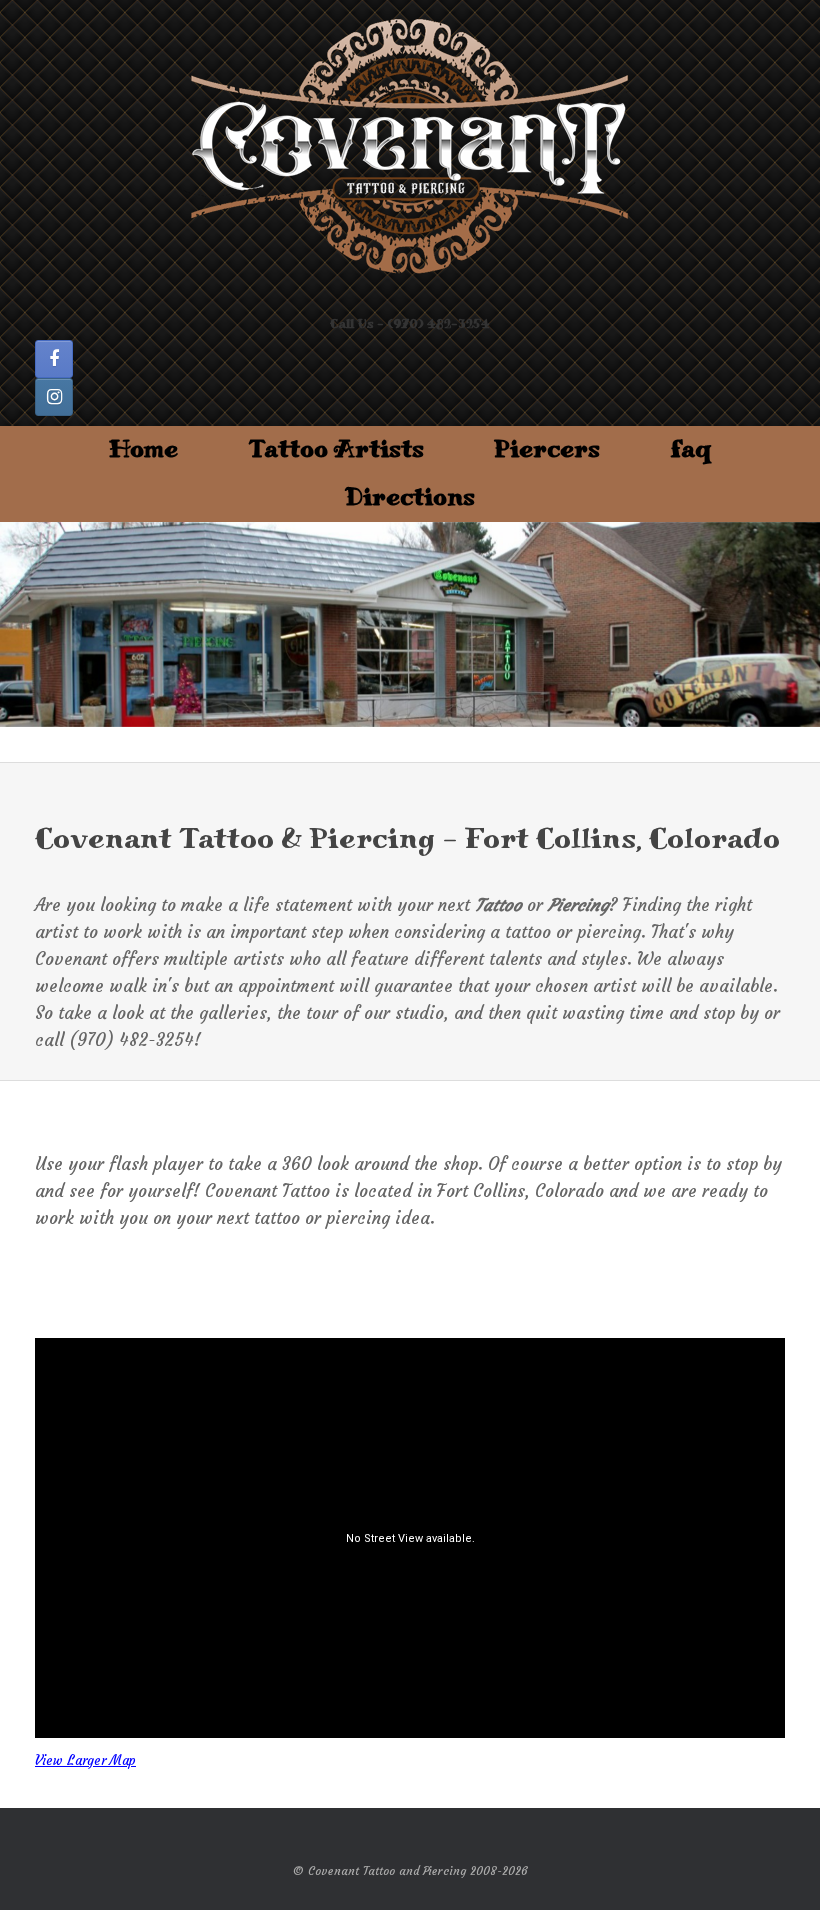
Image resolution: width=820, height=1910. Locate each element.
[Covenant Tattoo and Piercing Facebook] (54, 359)
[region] (410, 624)
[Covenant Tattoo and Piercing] (410, 147)
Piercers (547, 449)
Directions (410, 497)
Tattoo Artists (336, 449)
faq (691, 449)
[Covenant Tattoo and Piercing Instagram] (54, 397)
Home (143, 449)
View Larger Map (85, 1760)
